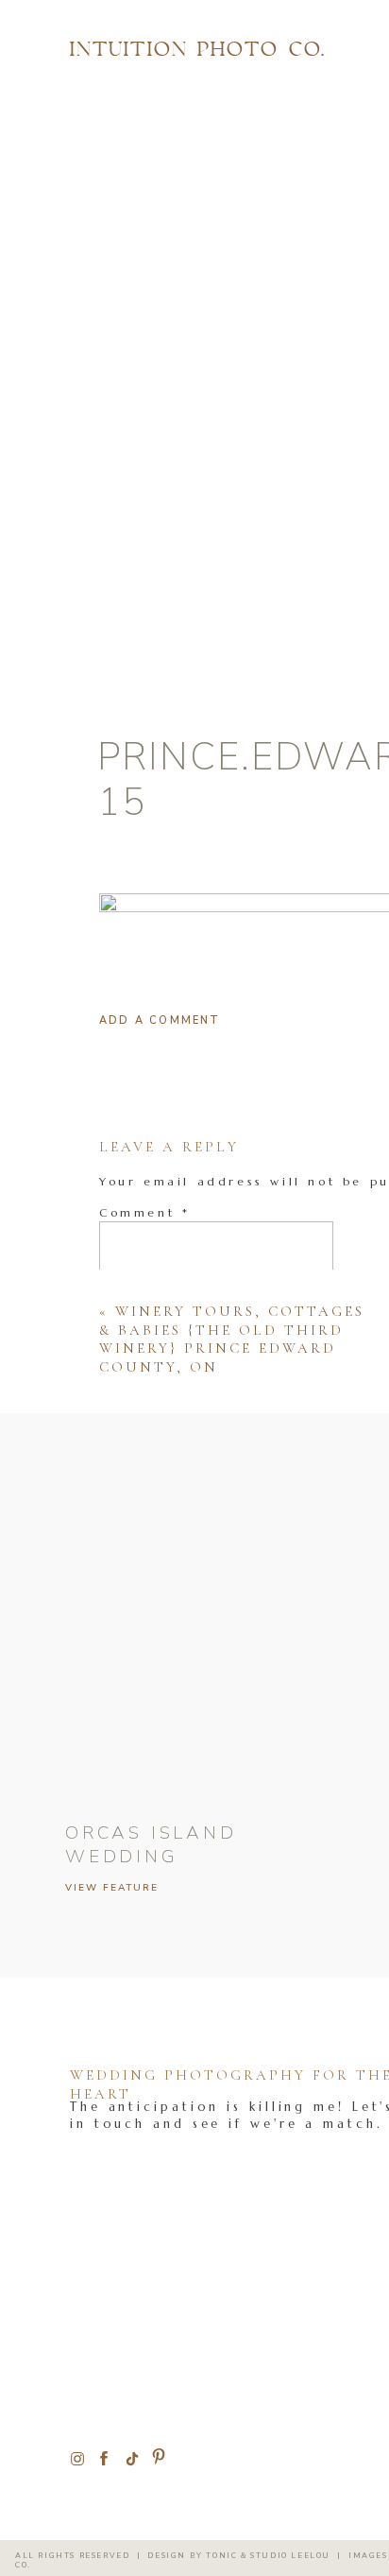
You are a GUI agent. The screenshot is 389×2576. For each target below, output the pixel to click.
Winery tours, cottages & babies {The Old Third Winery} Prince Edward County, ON (232, 1339)
